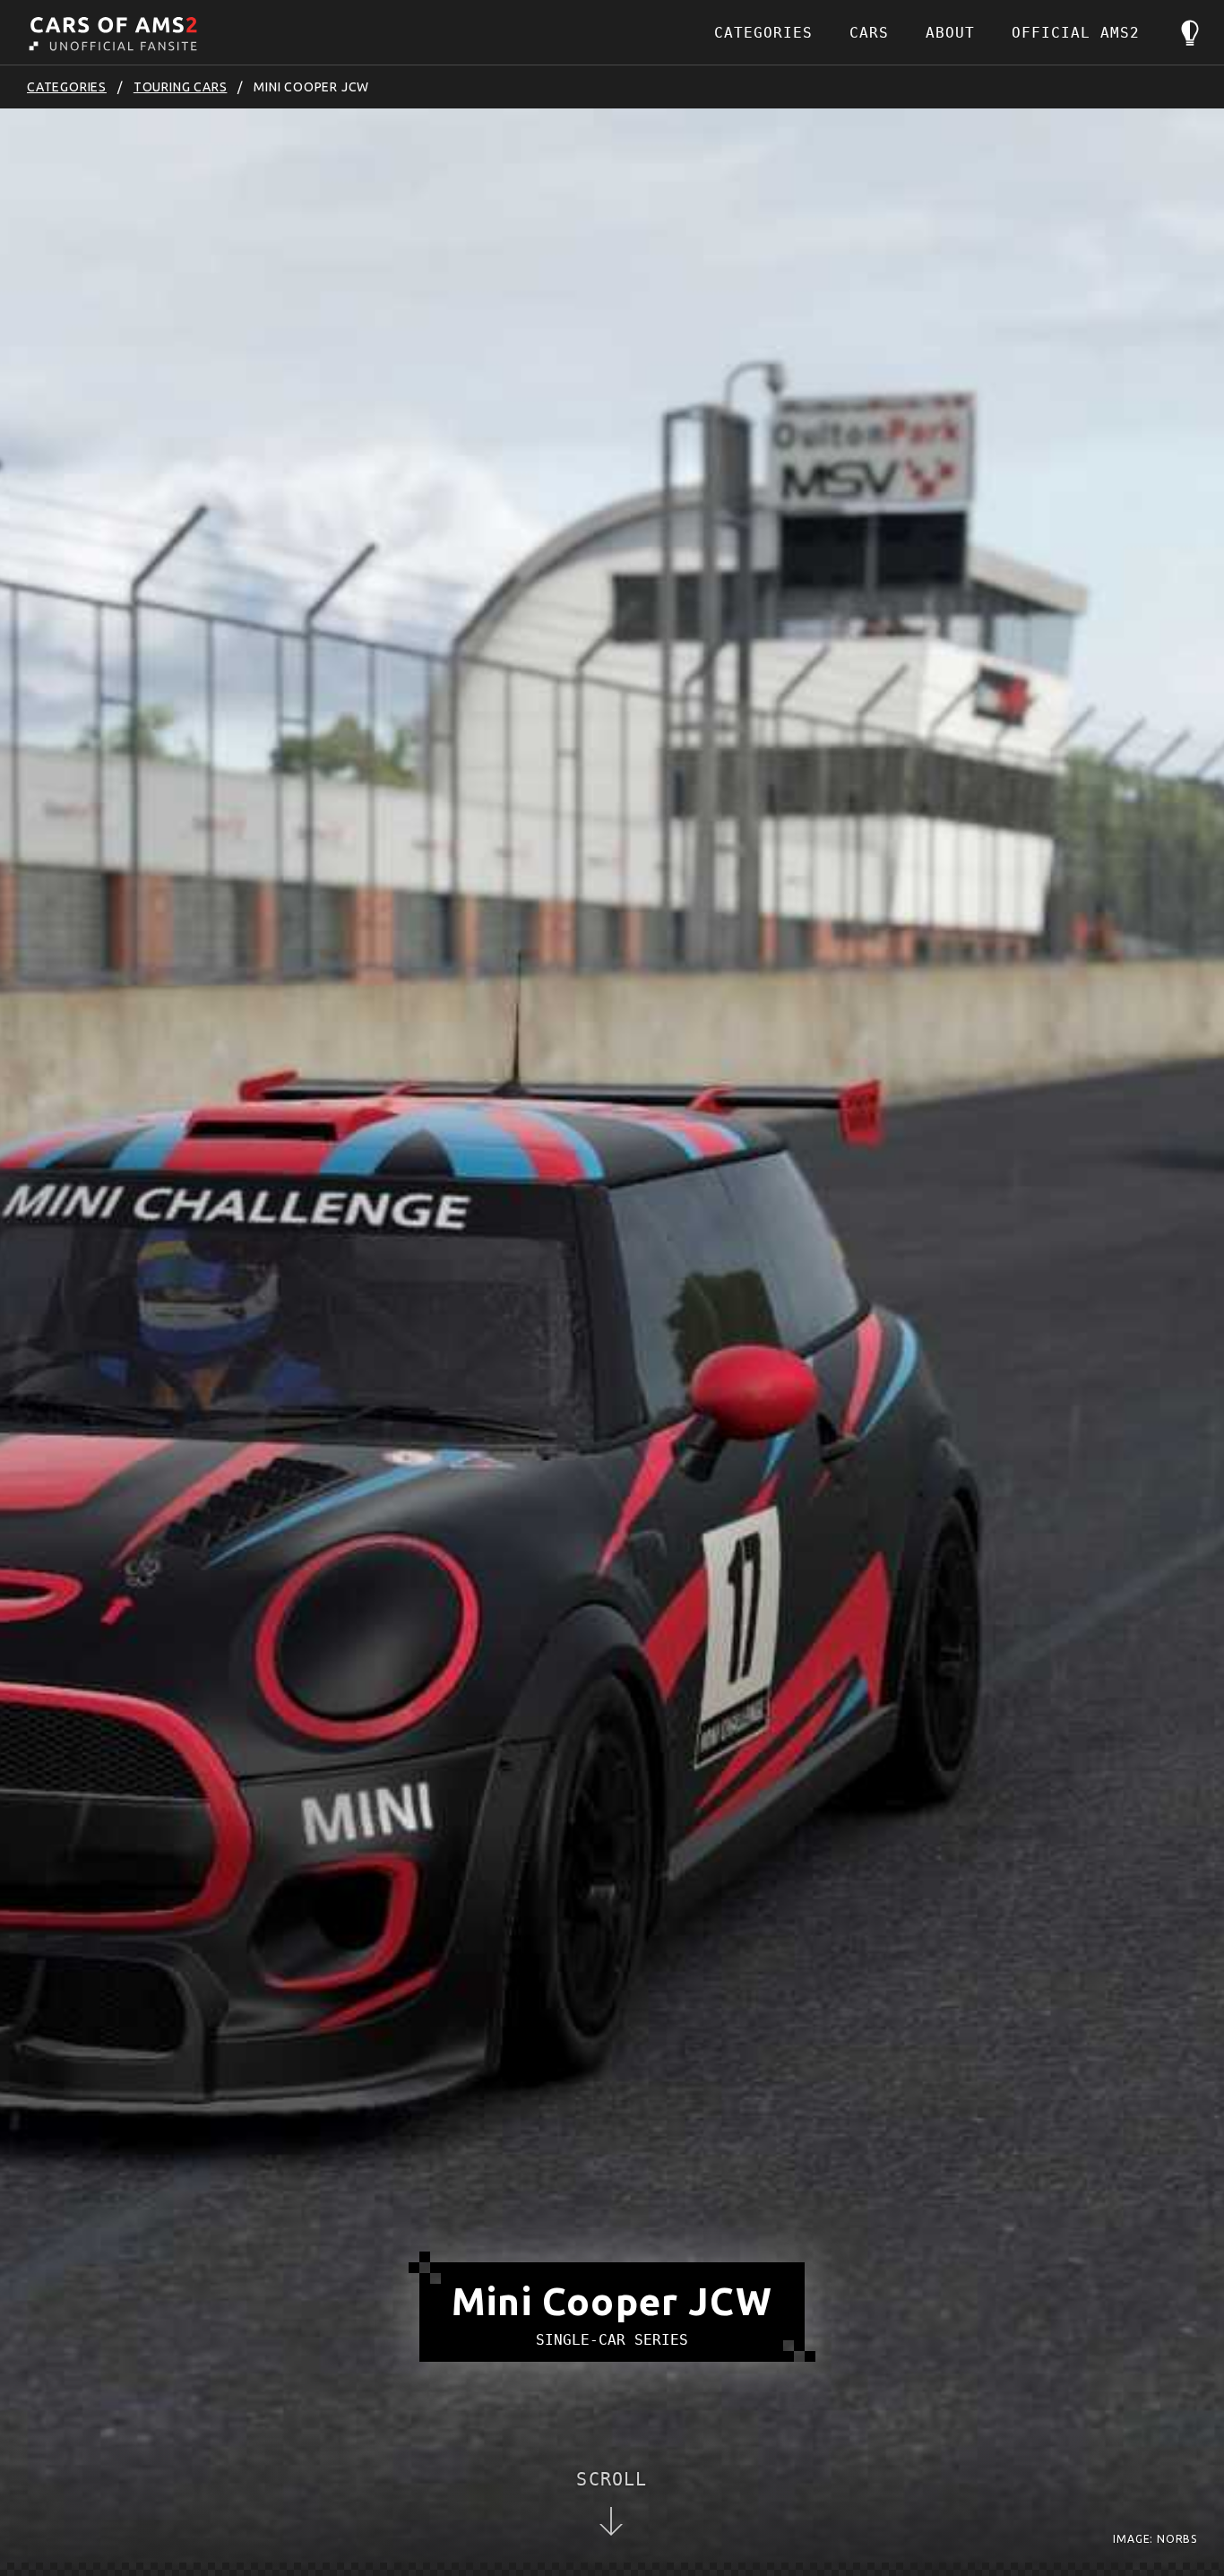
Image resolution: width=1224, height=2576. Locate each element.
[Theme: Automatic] (1190, 33)
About (950, 33)
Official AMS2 (1076, 33)
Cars (869, 33)
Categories (763, 33)
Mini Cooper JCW (311, 87)
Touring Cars (181, 87)
